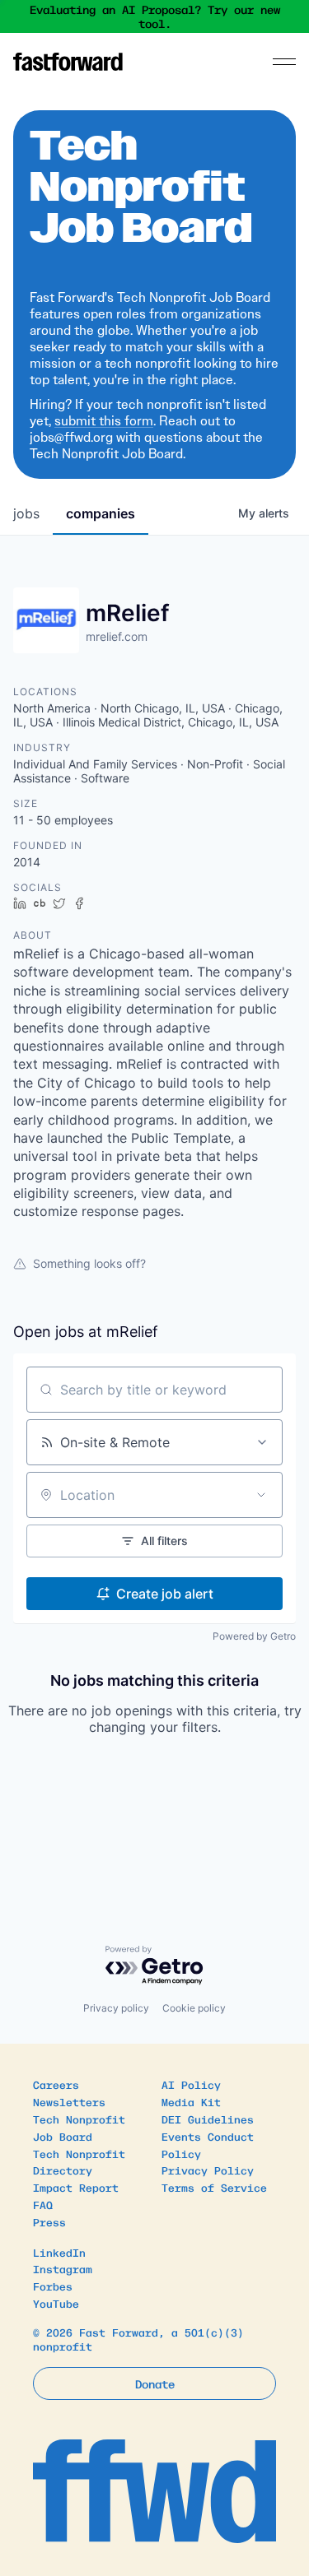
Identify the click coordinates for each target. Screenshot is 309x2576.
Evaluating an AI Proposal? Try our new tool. (155, 17)
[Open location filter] (261, 1495)
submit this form (104, 421)
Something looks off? (89, 1263)
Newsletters (69, 2102)
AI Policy (191, 2084)
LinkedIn (59, 2252)
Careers (56, 2084)
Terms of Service (214, 2187)
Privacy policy (116, 2008)
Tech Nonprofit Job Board (79, 2128)
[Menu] (284, 62)
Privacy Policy (208, 2170)
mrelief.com (117, 636)
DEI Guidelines (208, 2119)
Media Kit (191, 2102)
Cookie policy (194, 2008)
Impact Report (76, 2187)
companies (101, 513)
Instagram (63, 2269)
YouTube (56, 2303)
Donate (155, 2383)
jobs (26, 513)
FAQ (43, 2205)
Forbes (53, 2286)
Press (49, 2222)
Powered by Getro (254, 1636)
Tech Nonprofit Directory (79, 2162)
